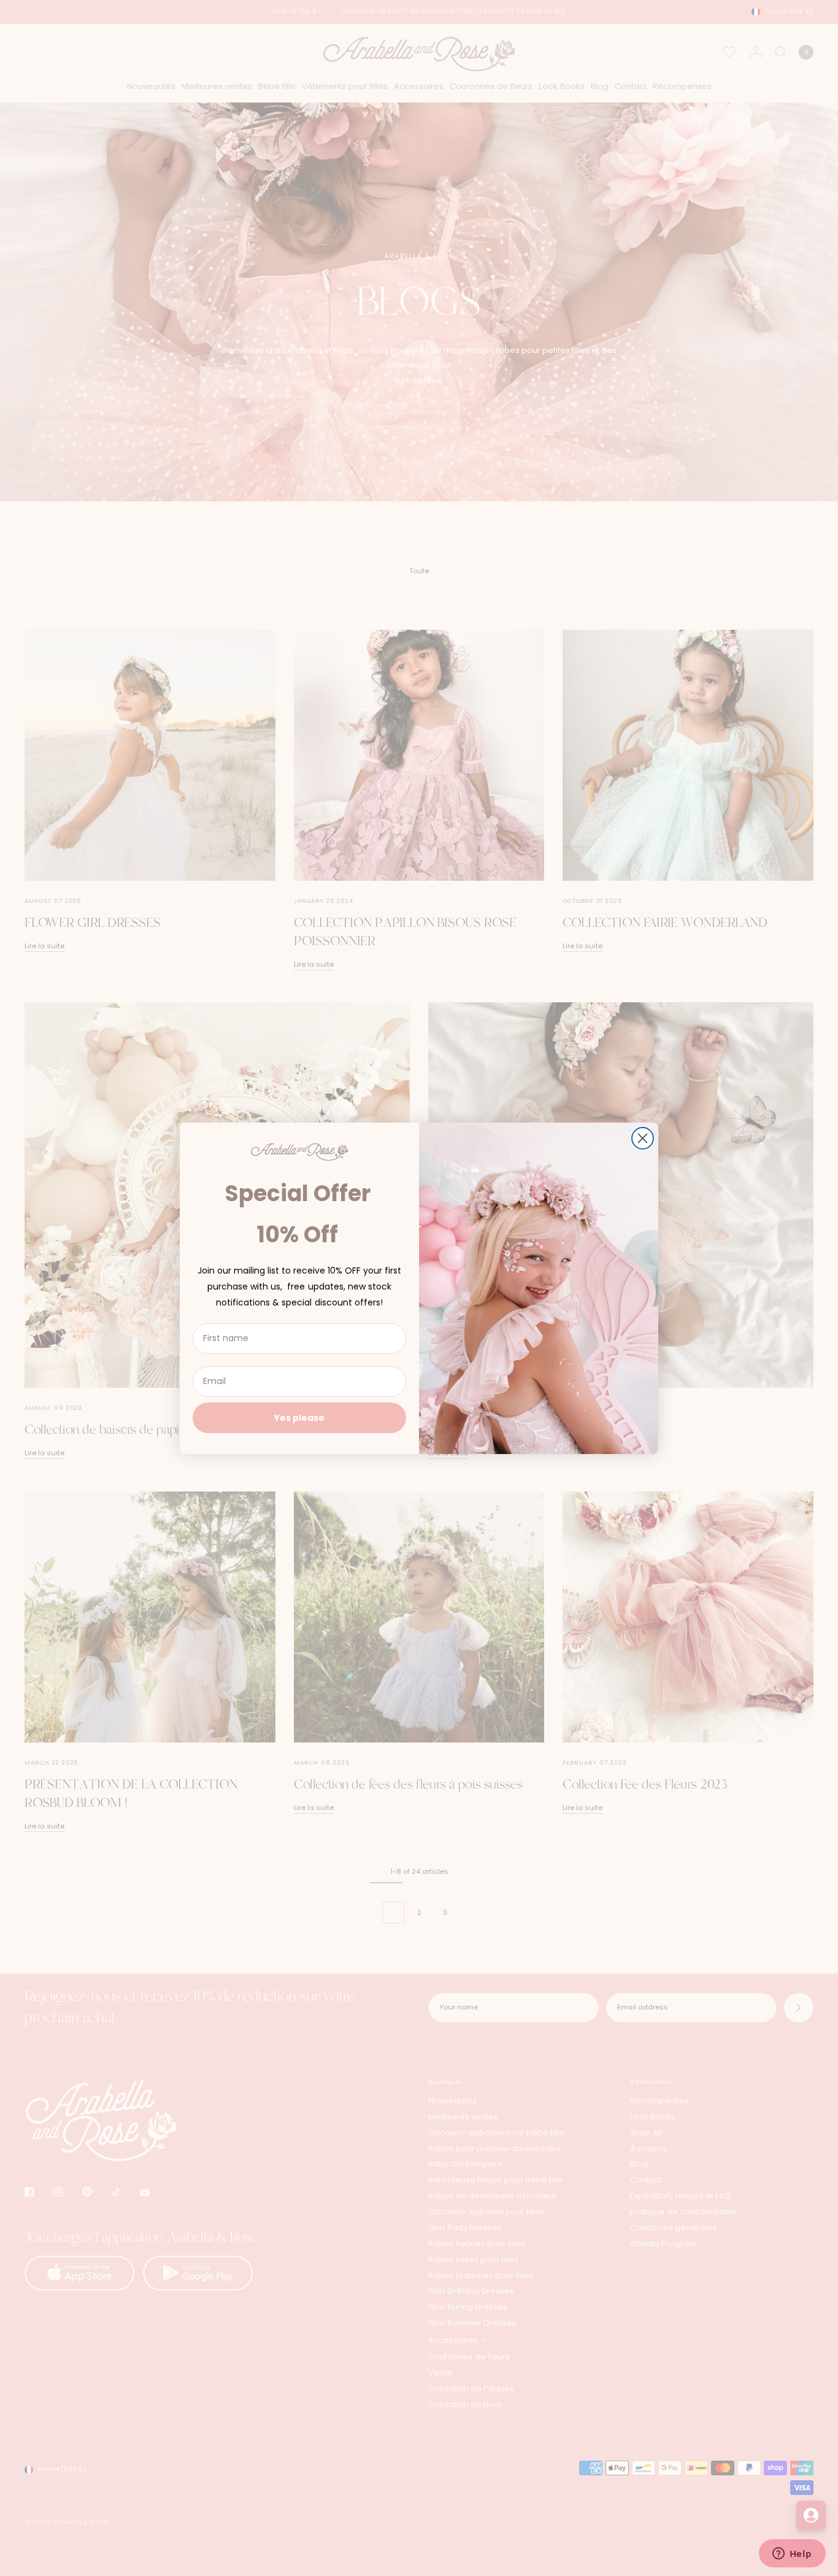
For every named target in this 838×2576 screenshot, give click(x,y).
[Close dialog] (643, 1138)
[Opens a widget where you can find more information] (792, 2555)
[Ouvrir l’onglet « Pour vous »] (811, 2515)
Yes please (299, 1418)
